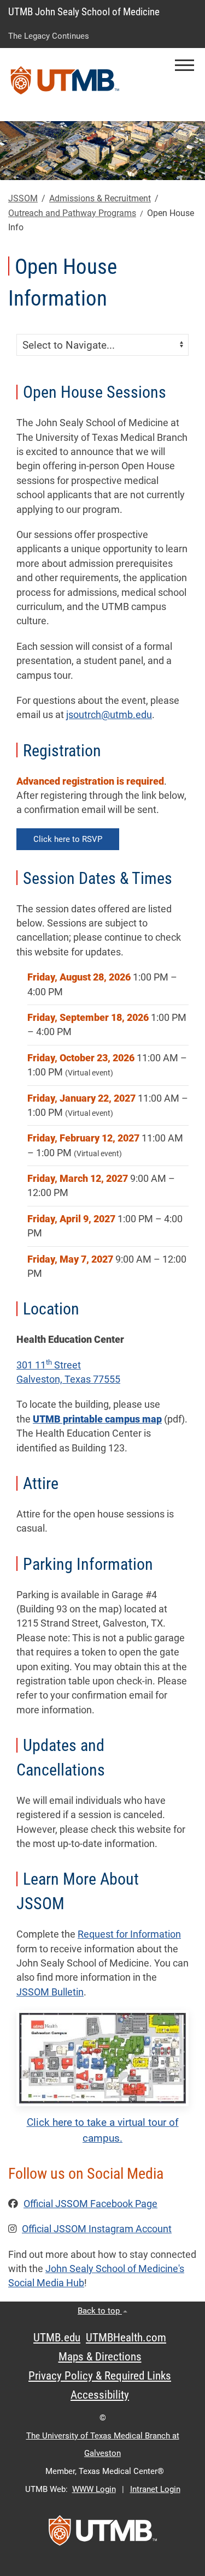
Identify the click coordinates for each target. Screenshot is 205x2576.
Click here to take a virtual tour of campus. (103, 2130)
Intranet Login (155, 2489)
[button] (184, 65)
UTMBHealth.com (126, 2338)
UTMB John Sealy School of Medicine (84, 12)
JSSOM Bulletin (50, 1992)
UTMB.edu (57, 2338)
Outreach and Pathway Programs (72, 213)
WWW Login (94, 2489)
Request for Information (129, 1934)
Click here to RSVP (68, 839)
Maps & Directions (100, 2357)
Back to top (100, 2311)
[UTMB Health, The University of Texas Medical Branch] (103, 2534)
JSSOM (23, 198)
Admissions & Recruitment (100, 198)
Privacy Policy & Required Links (100, 2376)
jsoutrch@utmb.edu (109, 715)
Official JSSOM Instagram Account (97, 2229)
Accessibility (100, 2395)
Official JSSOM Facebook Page (90, 2204)
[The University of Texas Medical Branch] (65, 85)
